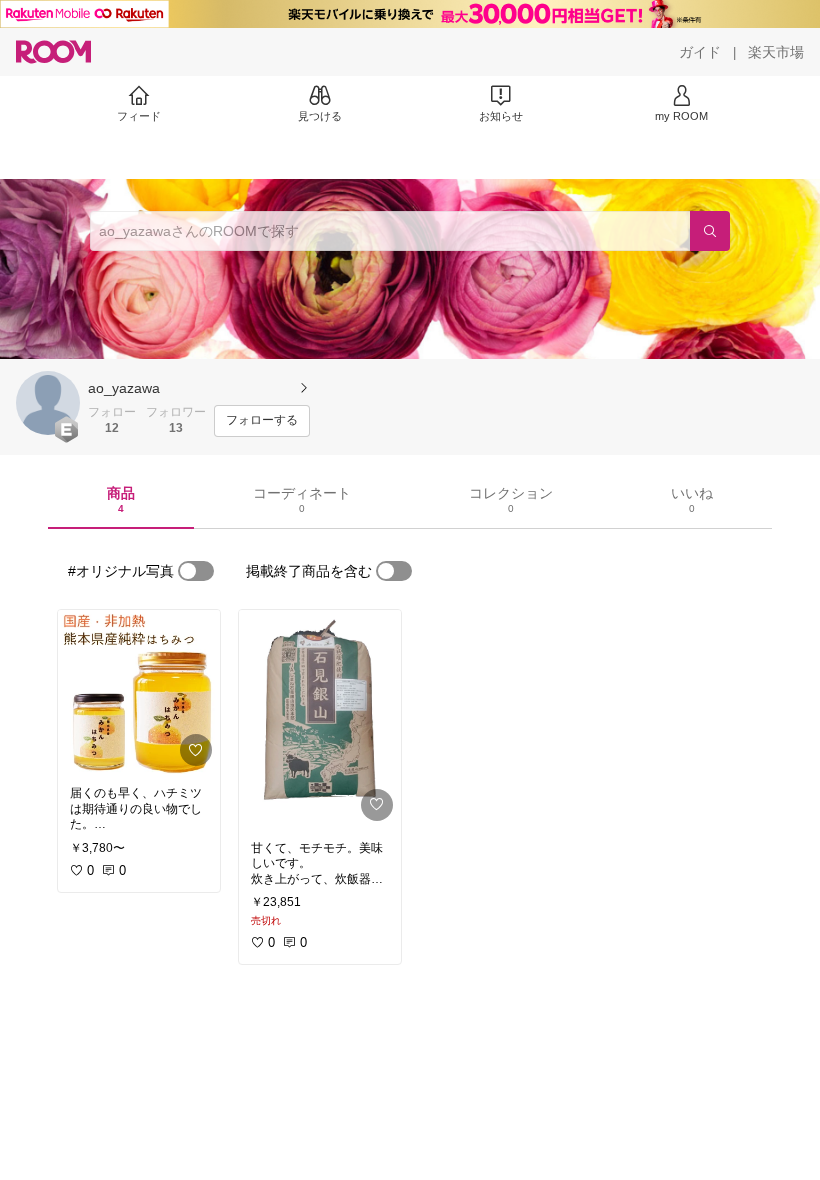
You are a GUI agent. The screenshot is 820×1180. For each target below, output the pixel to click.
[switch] (196, 571)
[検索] (710, 231)
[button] (48, 403)
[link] (139, 692)
